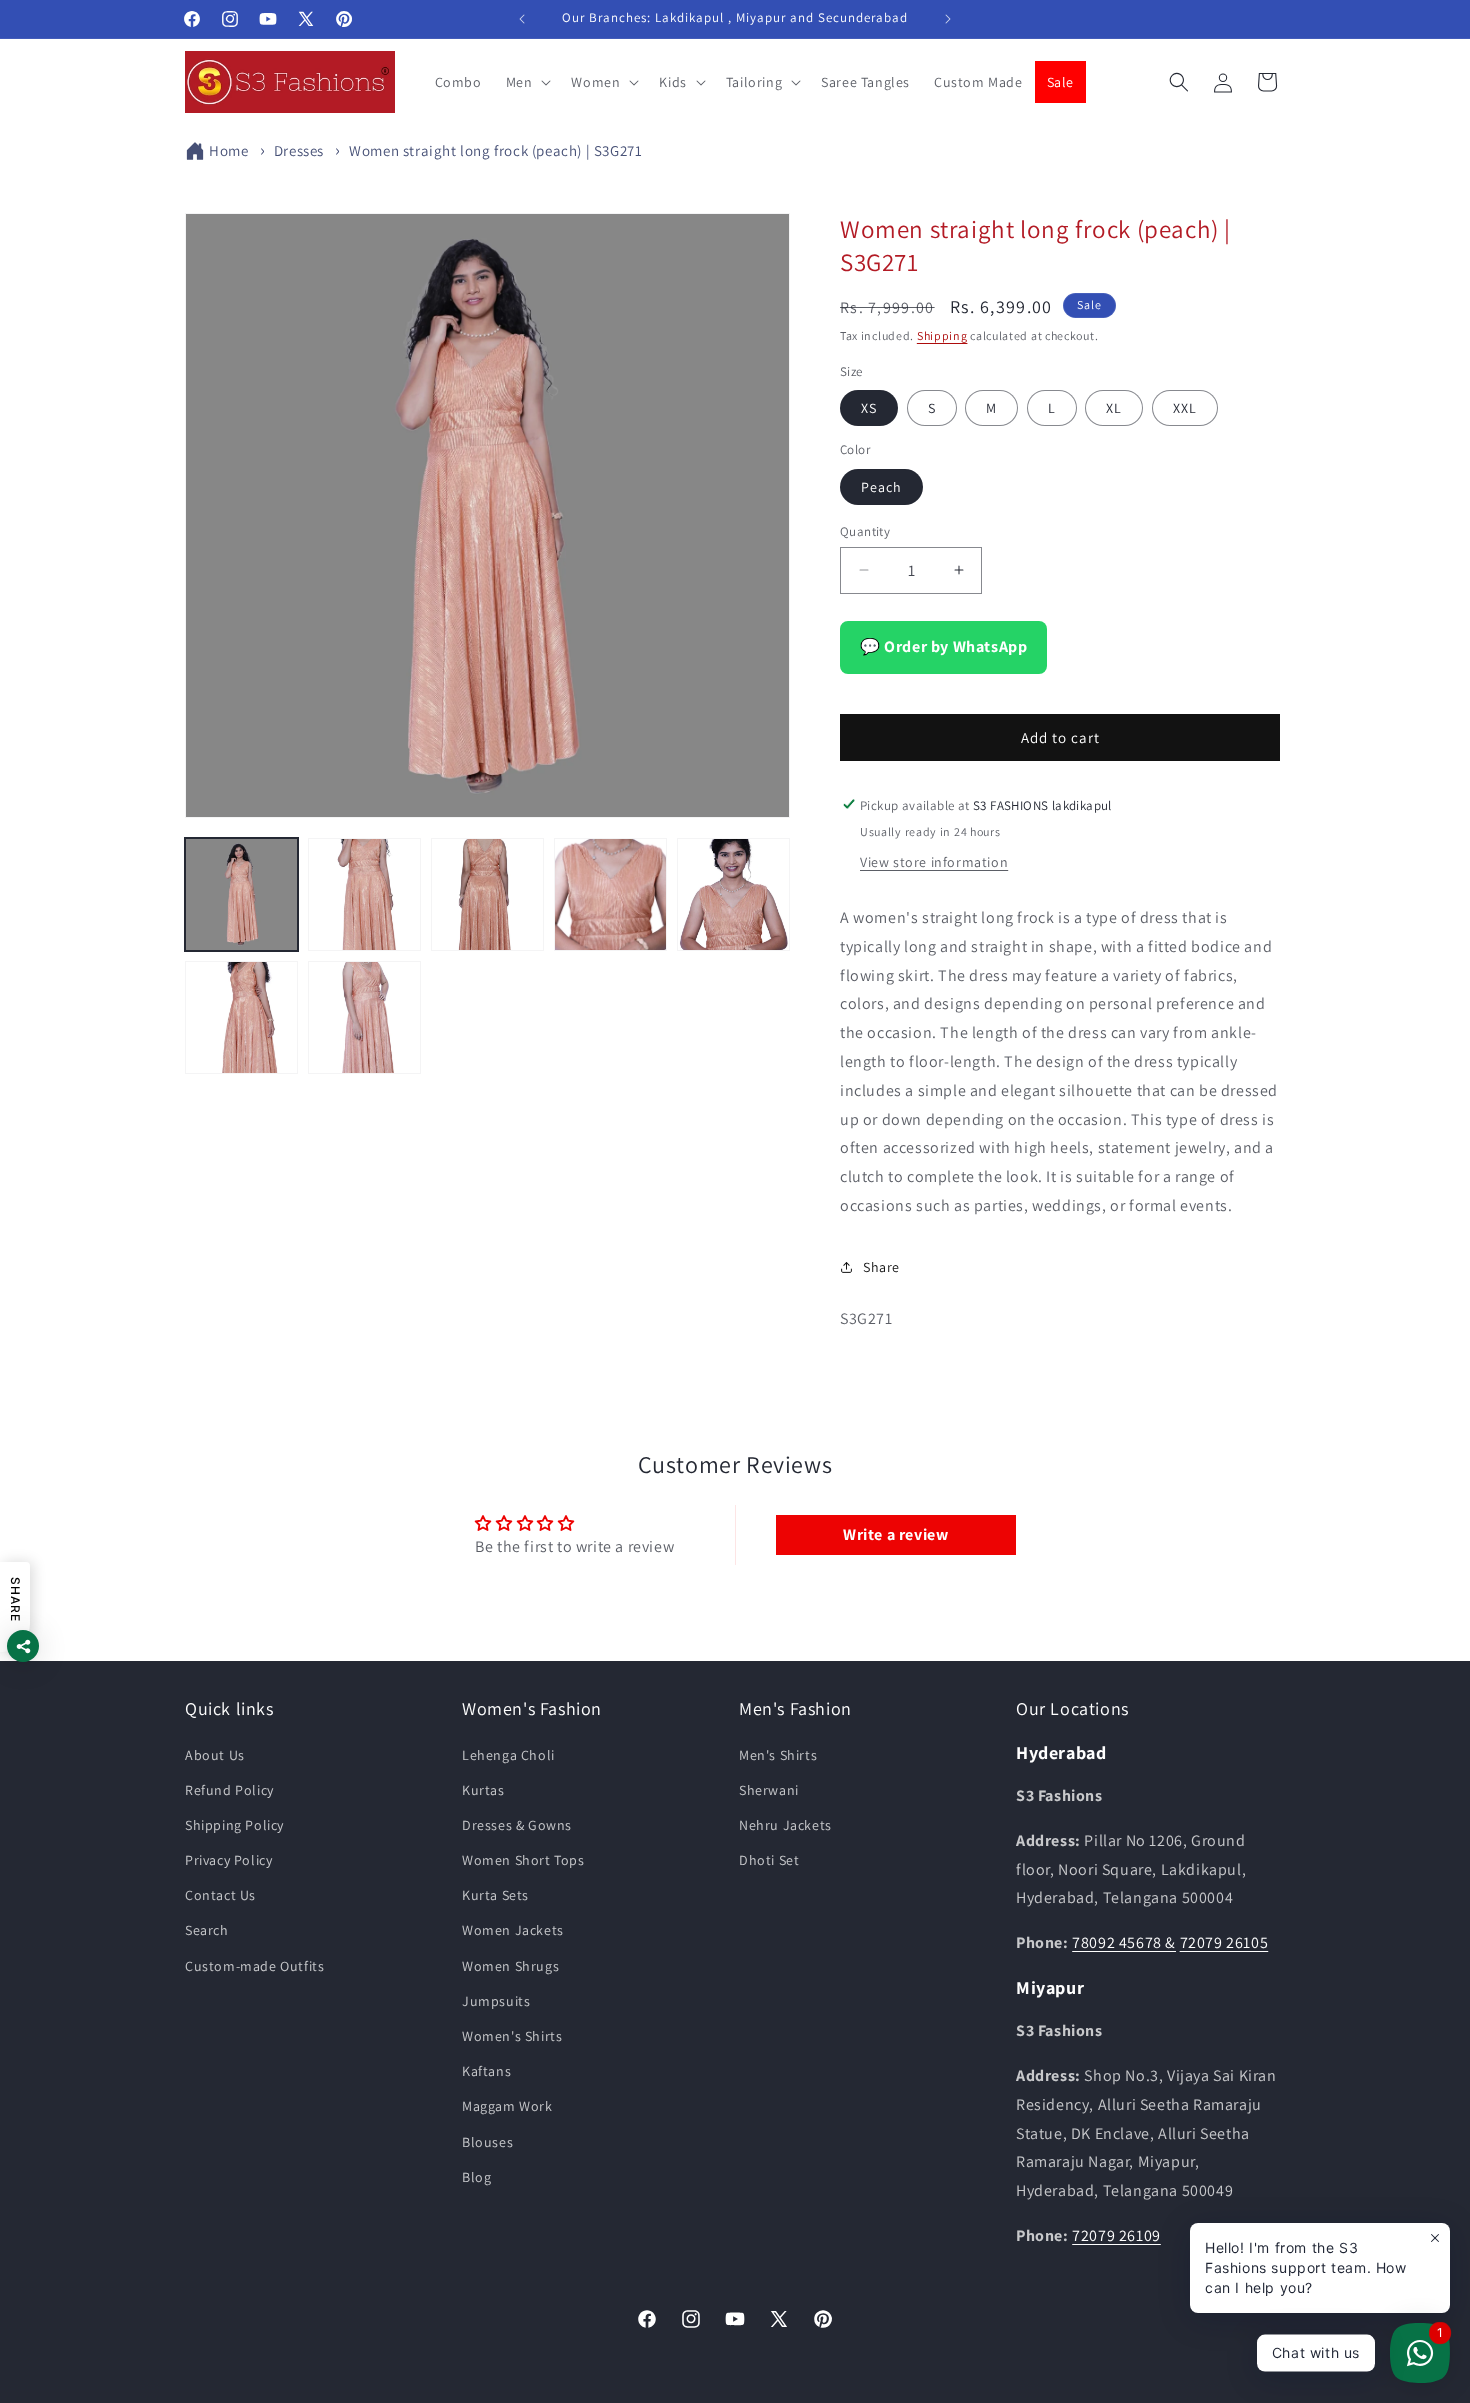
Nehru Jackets (785, 1825)
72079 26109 (1116, 2235)
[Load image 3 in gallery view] (487, 894)
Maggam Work (507, 2107)
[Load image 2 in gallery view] (364, 894)
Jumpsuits (496, 2001)
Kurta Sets (495, 1895)
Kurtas (483, 1790)
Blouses (487, 2142)
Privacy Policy (228, 1860)
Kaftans (486, 2071)
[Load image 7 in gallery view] (364, 1017)
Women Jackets (513, 1931)
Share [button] (881, 1266)
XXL (1185, 407)
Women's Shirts (512, 2036)
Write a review (895, 1534)
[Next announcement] (948, 19)
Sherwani (769, 1790)
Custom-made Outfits (254, 1966)
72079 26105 (1224, 1942)
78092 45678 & (1124, 1942)
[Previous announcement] (522, 19)
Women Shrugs (510, 1966)
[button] (527, 82)
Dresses (299, 150)
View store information (934, 861)
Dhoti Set (769, 1860)
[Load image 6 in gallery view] (241, 1017)
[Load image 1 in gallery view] (241, 894)
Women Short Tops (523, 1860)
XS (869, 407)
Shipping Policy (234, 1825)
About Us (215, 1755)
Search (207, 1931)
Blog (476, 2177)
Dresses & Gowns (517, 1825)
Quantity (865, 530)
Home (228, 150)
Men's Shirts (778, 1755)
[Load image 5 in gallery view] (733, 894)
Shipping (942, 335)
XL (1114, 407)
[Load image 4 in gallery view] (610, 894)
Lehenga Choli (508, 1755)
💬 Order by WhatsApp (943, 645)
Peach (881, 486)
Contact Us (220, 1895)
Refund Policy (229, 1790)
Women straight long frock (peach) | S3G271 (495, 150)
